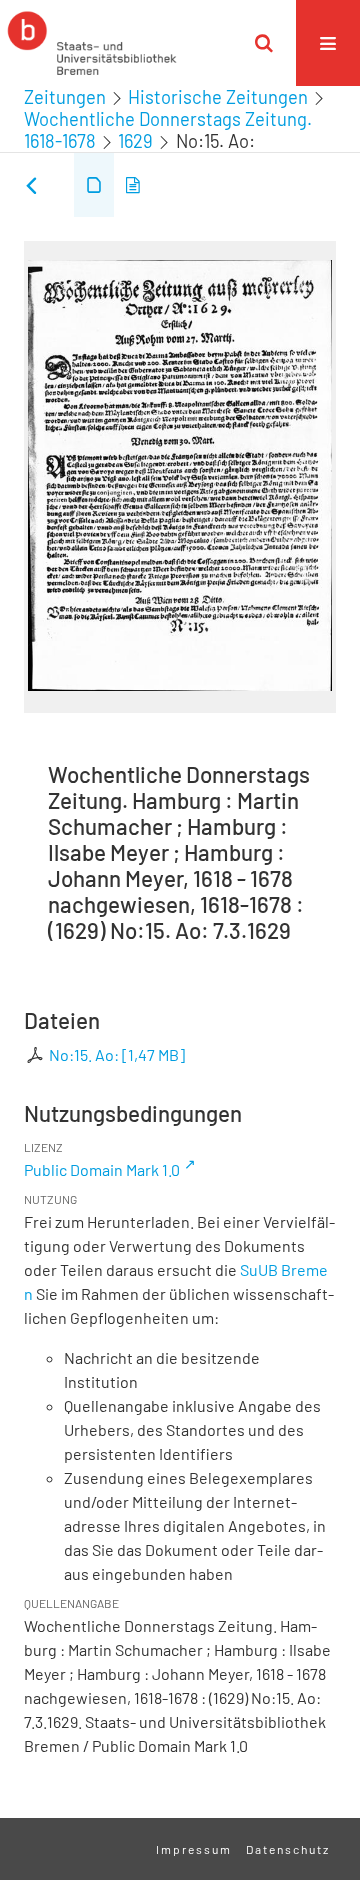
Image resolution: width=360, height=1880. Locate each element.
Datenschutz (288, 1849)
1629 (135, 141)
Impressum (194, 1849)
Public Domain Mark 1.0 (102, 1169)
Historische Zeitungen (218, 97)
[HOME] (92, 43)
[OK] (264, 43)
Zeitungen (65, 97)
